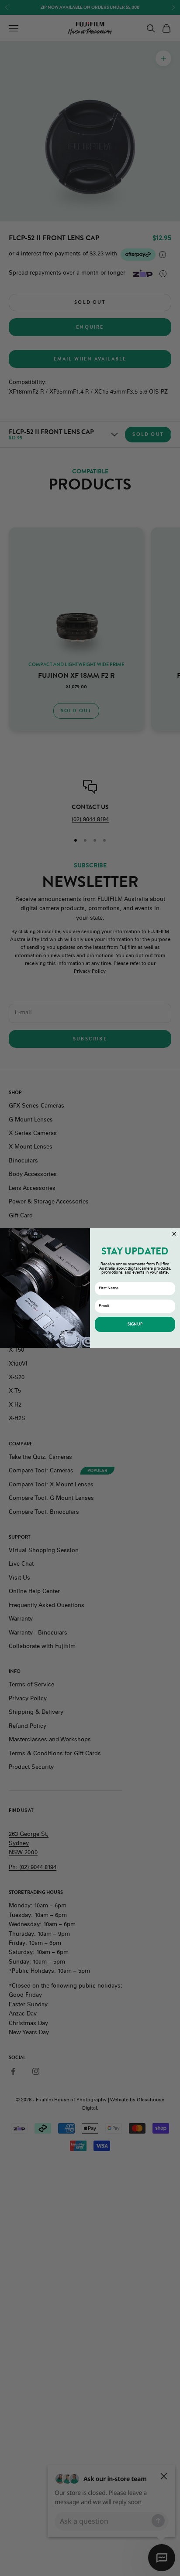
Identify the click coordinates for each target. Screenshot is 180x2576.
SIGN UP (135, 1324)
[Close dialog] (174, 1234)
